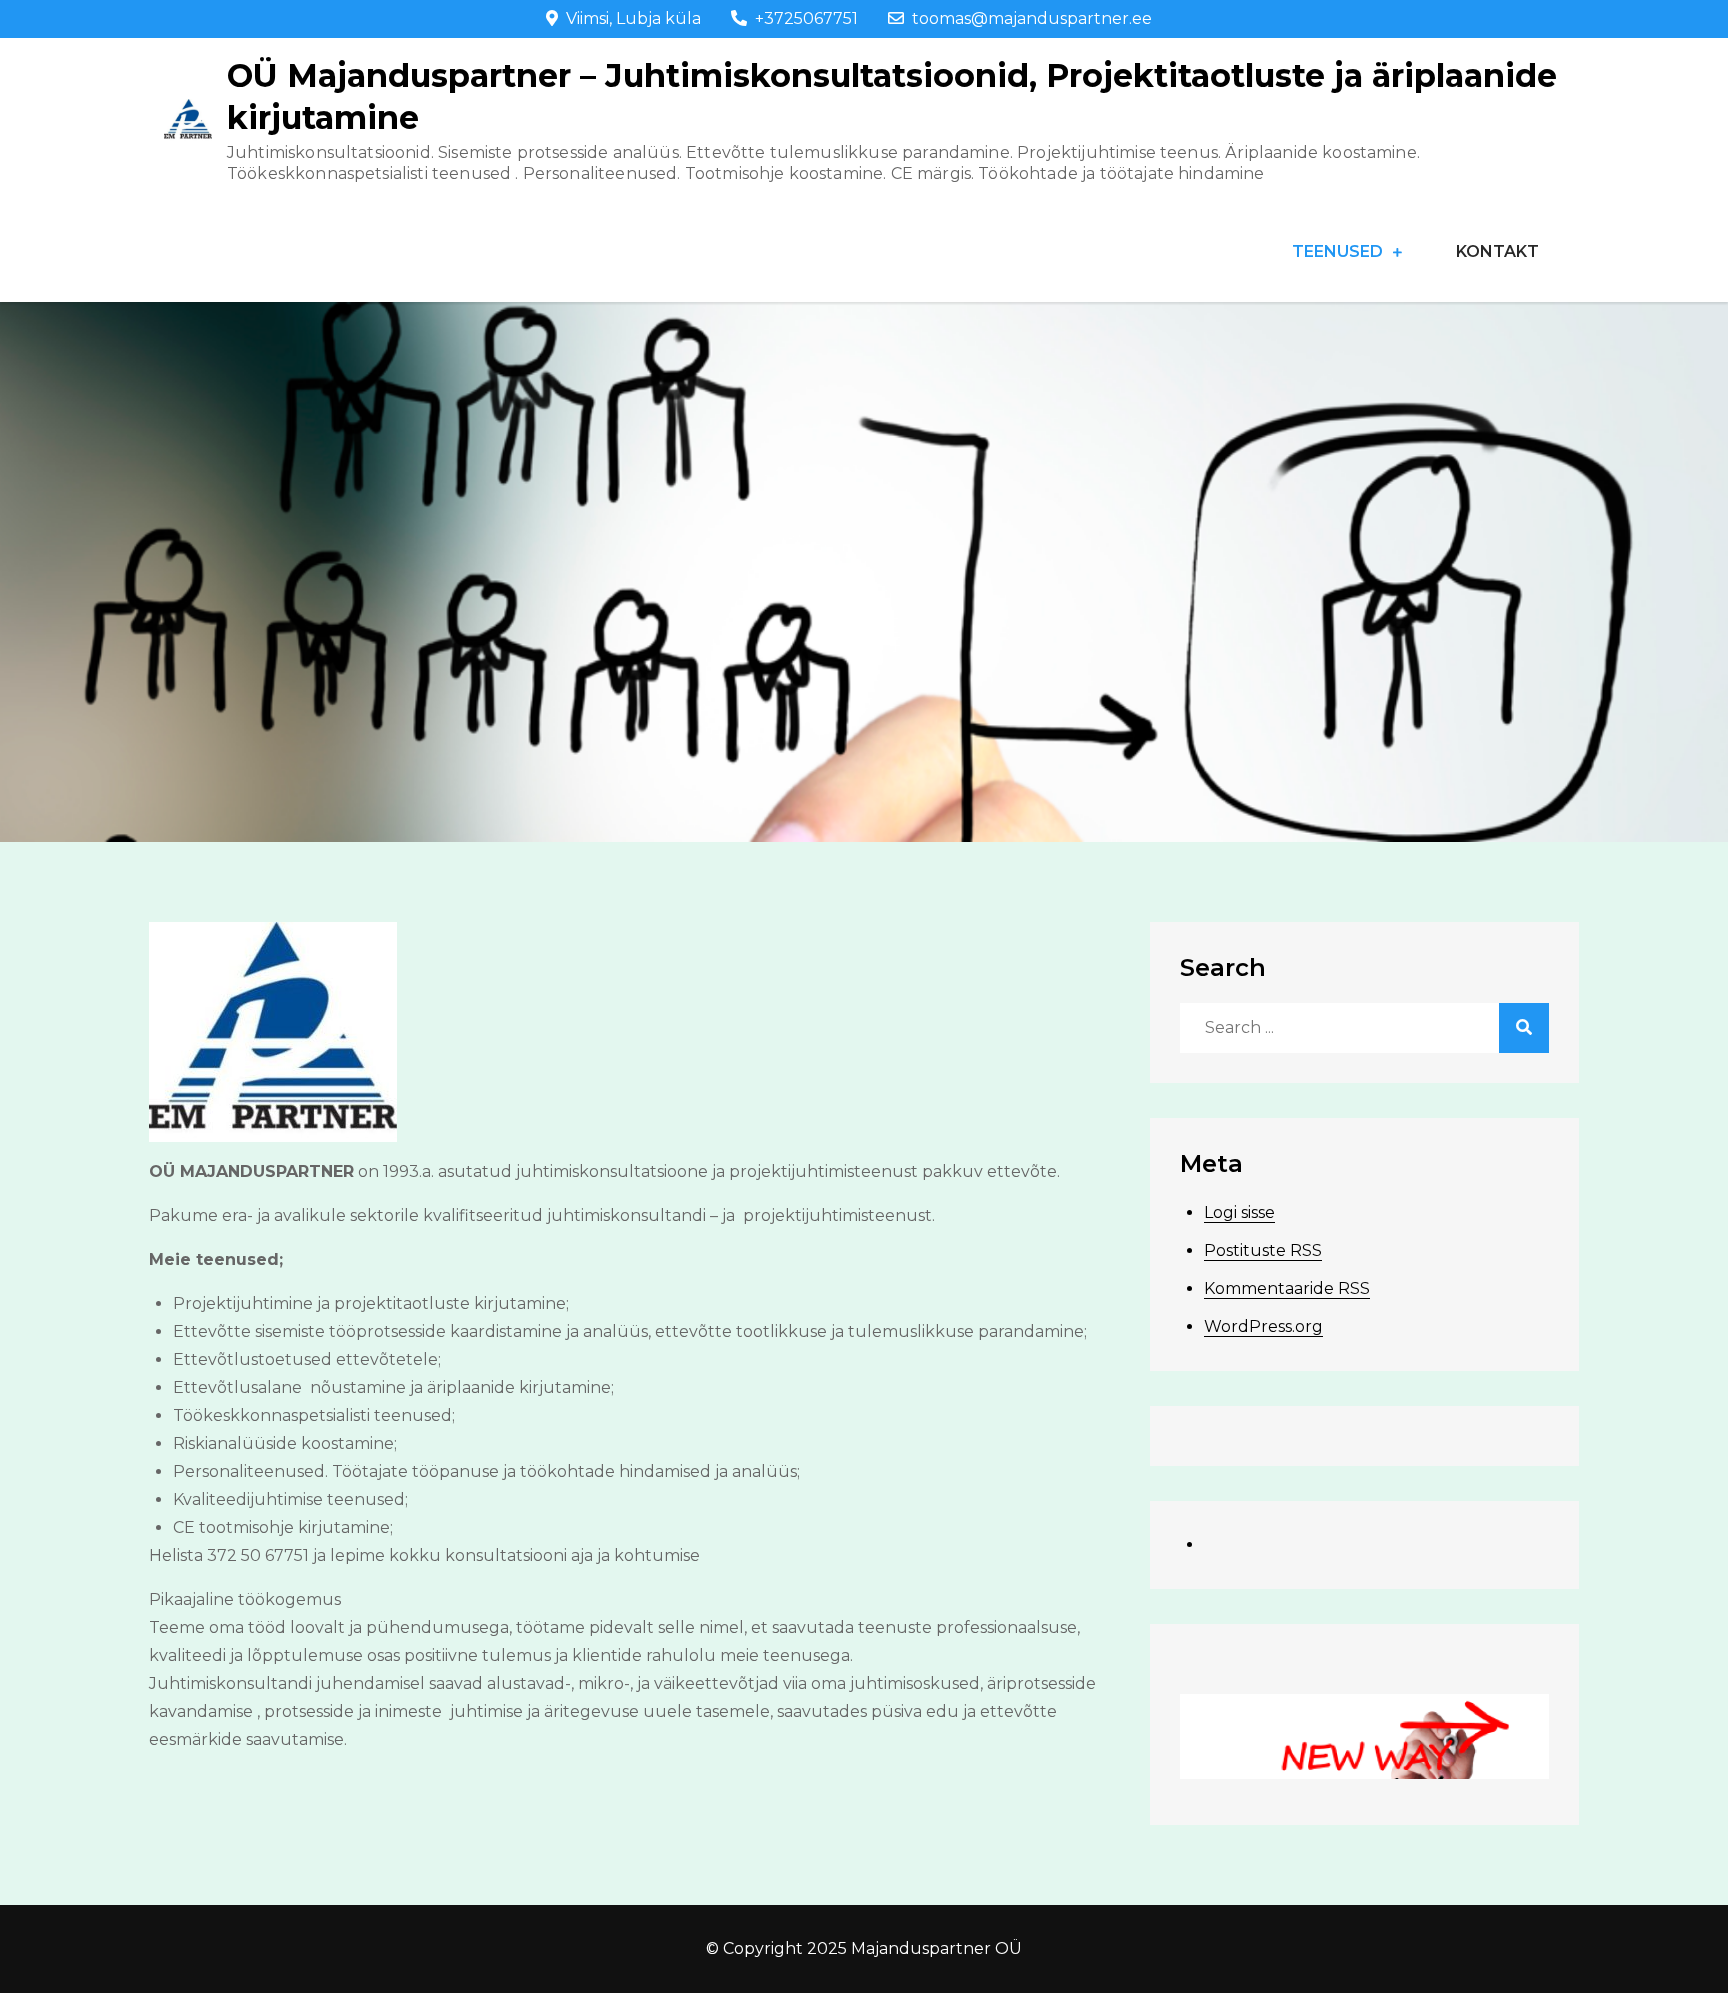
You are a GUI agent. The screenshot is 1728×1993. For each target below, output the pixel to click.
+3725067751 (806, 18)
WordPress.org (1263, 1326)
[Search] (1524, 1028)
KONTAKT (1497, 251)
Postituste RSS (1263, 1250)
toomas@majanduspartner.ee (1032, 18)
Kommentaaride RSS (1287, 1288)
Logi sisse (1239, 1212)
